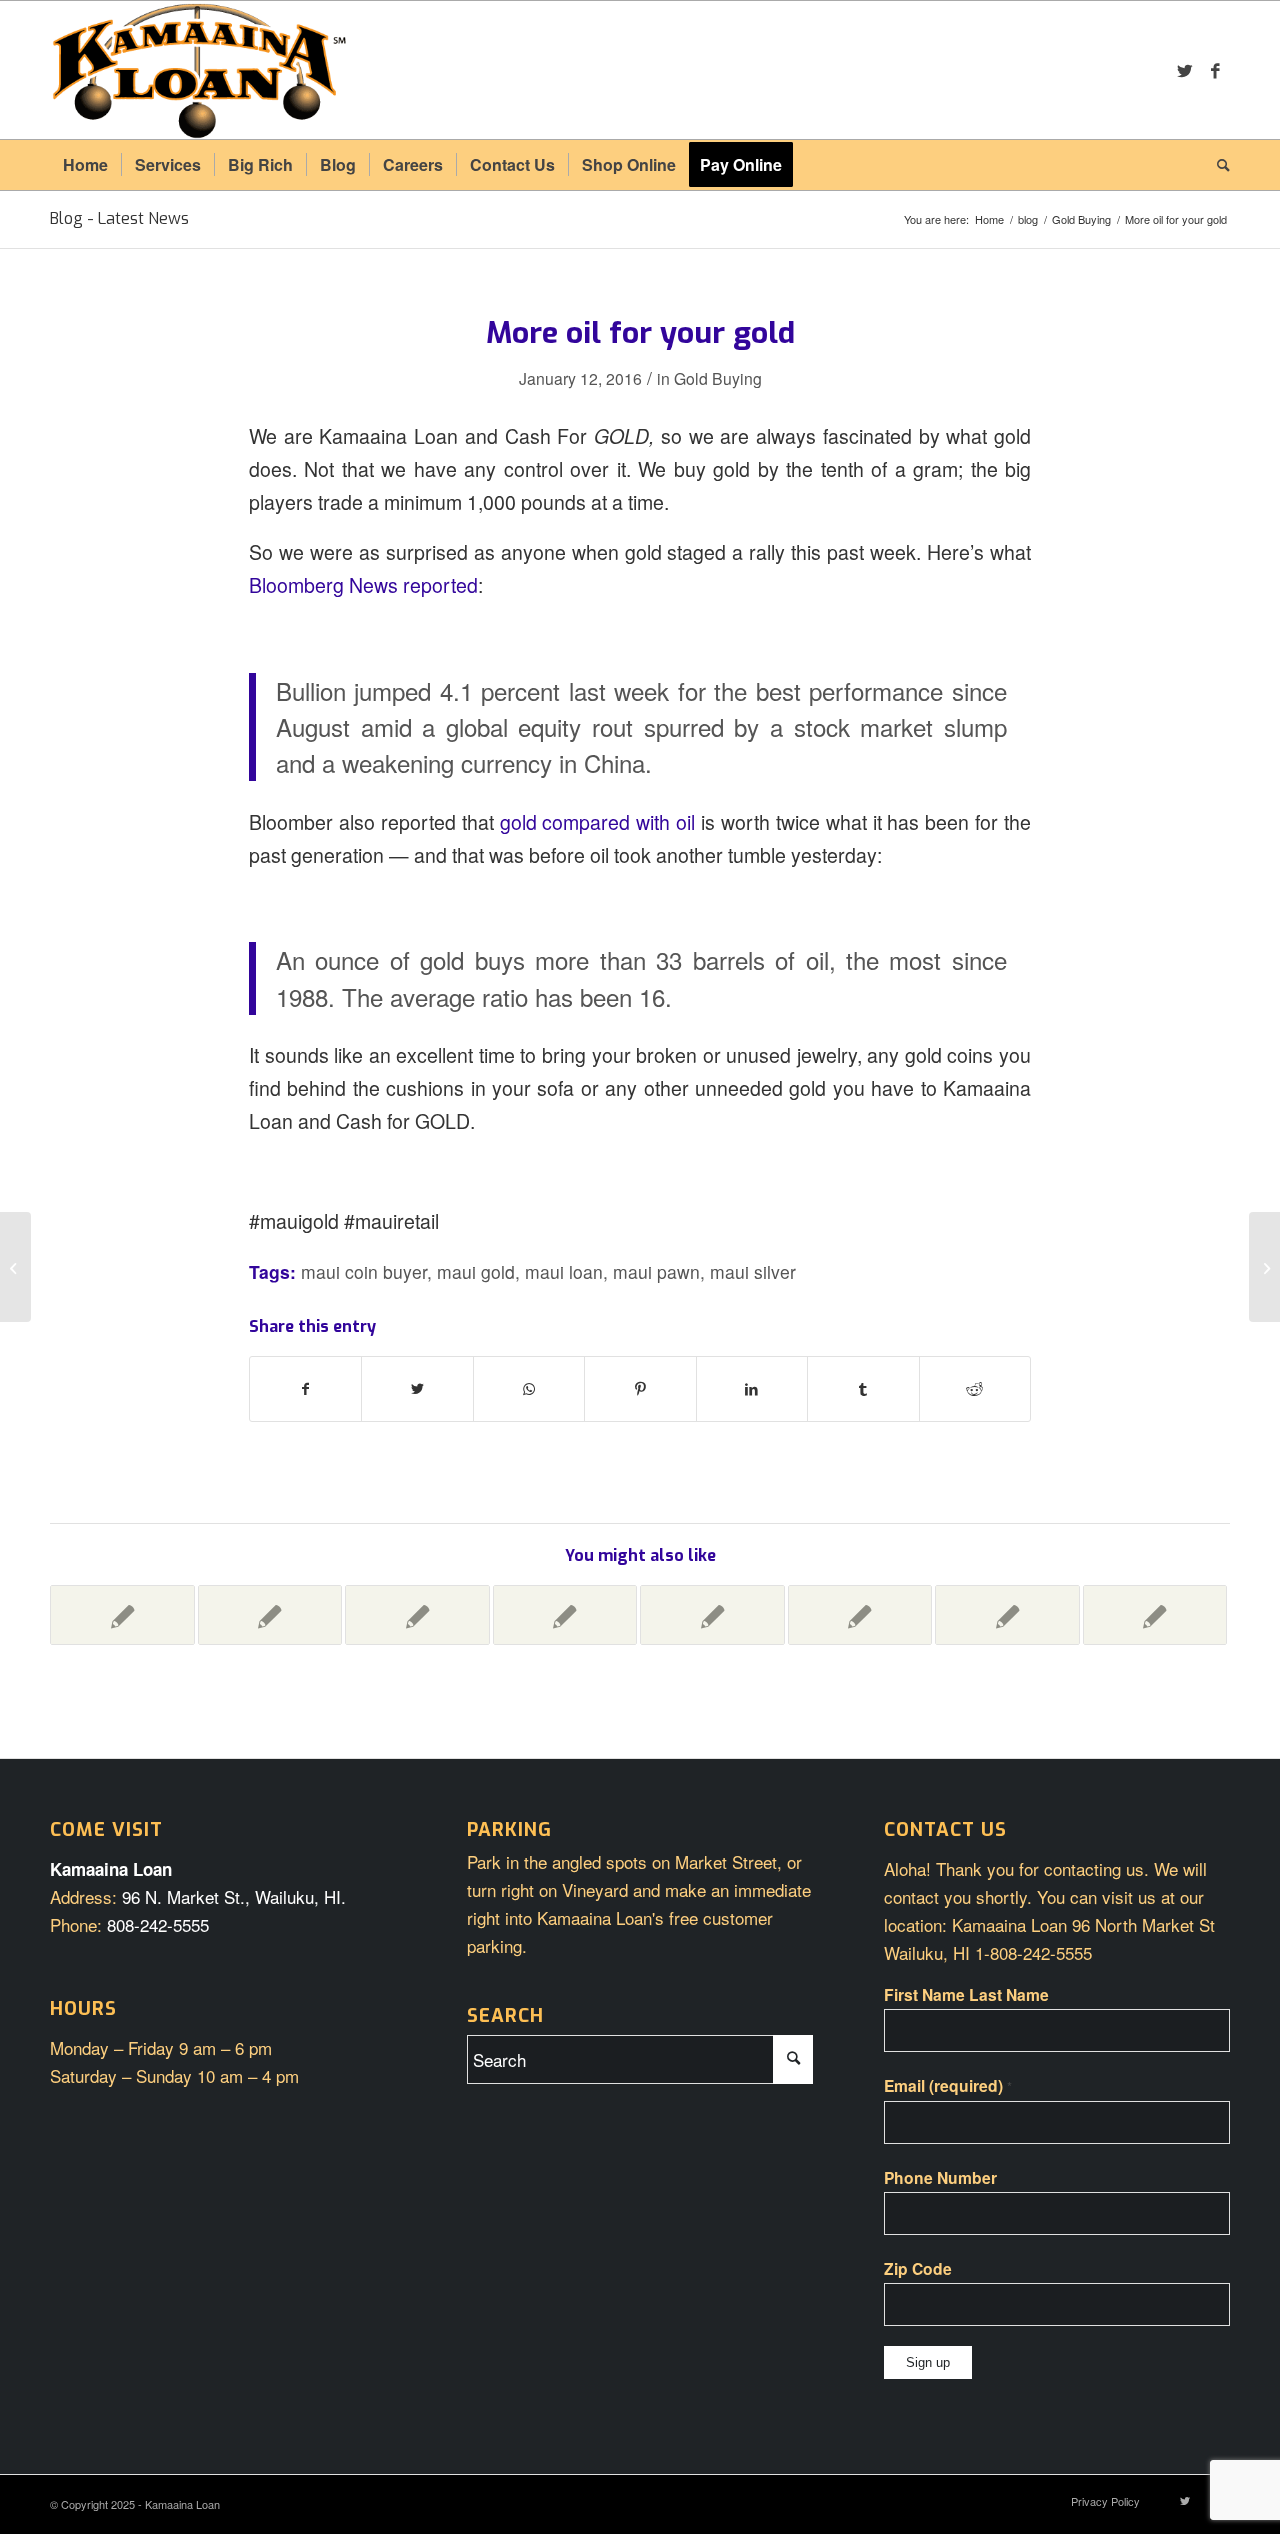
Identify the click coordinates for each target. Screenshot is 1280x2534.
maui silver (753, 1271)
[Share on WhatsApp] (529, 1389)
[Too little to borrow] (417, 1615)
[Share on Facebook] (305, 1389)
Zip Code (918, 2268)
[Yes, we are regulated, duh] (565, 1615)
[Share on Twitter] (417, 1389)
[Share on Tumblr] (863, 1389)
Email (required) (948, 2085)
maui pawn (656, 1271)
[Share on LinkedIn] (752, 1389)
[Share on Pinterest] (640, 1389)
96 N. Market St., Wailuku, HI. (234, 1896)
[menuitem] (85, 165)
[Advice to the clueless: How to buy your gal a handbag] (15, 1267)
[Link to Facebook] (1215, 70)
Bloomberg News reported (363, 585)
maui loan (564, 1271)
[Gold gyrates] (1155, 1615)
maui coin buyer (364, 1271)
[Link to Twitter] (1185, 70)
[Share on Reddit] (975, 1389)
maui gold (476, 1271)
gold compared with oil (598, 822)
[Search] (1217, 165)
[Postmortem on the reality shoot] (712, 1615)
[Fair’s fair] (122, 1615)
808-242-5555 (158, 1924)
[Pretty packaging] (1007, 1615)
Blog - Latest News (119, 218)
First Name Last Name (966, 1994)
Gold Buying (718, 378)
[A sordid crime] (860, 1615)
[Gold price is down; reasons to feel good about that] (270, 1615)
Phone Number (940, 2177)
